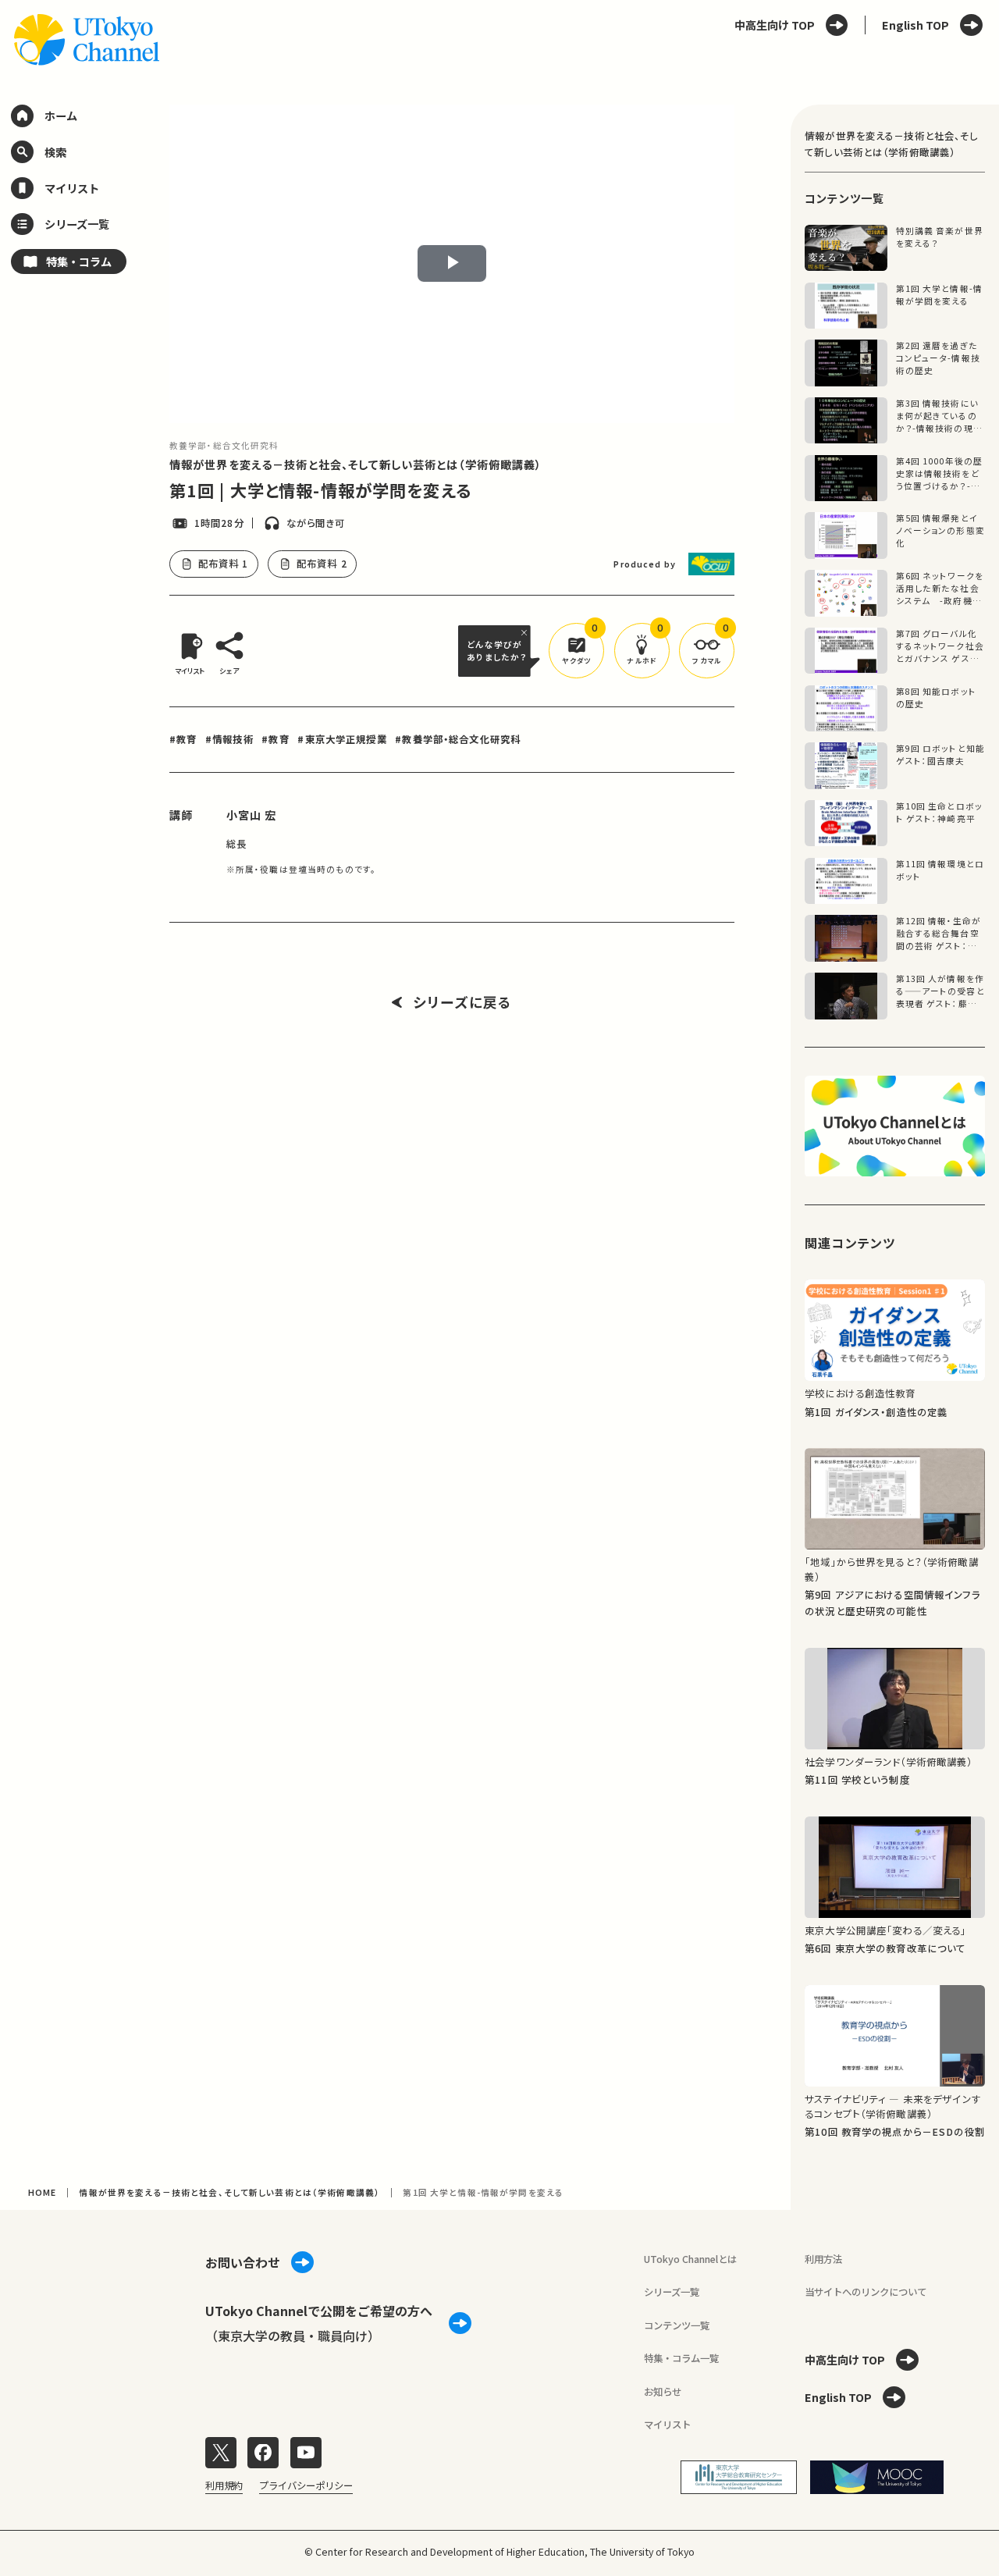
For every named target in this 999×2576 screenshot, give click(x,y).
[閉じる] (526, 632)
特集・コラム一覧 (681, 2358)
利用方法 (823, 2259)
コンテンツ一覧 (677, 2325)
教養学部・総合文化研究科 (224, 445)
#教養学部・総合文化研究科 (458, 739)
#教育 (183, 739)
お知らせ (663, 2392)
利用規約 (224, 2485)
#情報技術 (229, 739)
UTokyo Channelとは (690, 2259)
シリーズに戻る (462, 1002)
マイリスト (667, 2425)
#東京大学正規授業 (342, 739)
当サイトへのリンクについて (866, 2292)
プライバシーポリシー (306, 2485)
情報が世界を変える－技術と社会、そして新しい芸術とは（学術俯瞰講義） (356, 464)
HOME (43, 2192)
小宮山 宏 (252, 815)
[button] (576, 651)
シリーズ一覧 (672, 2292)
